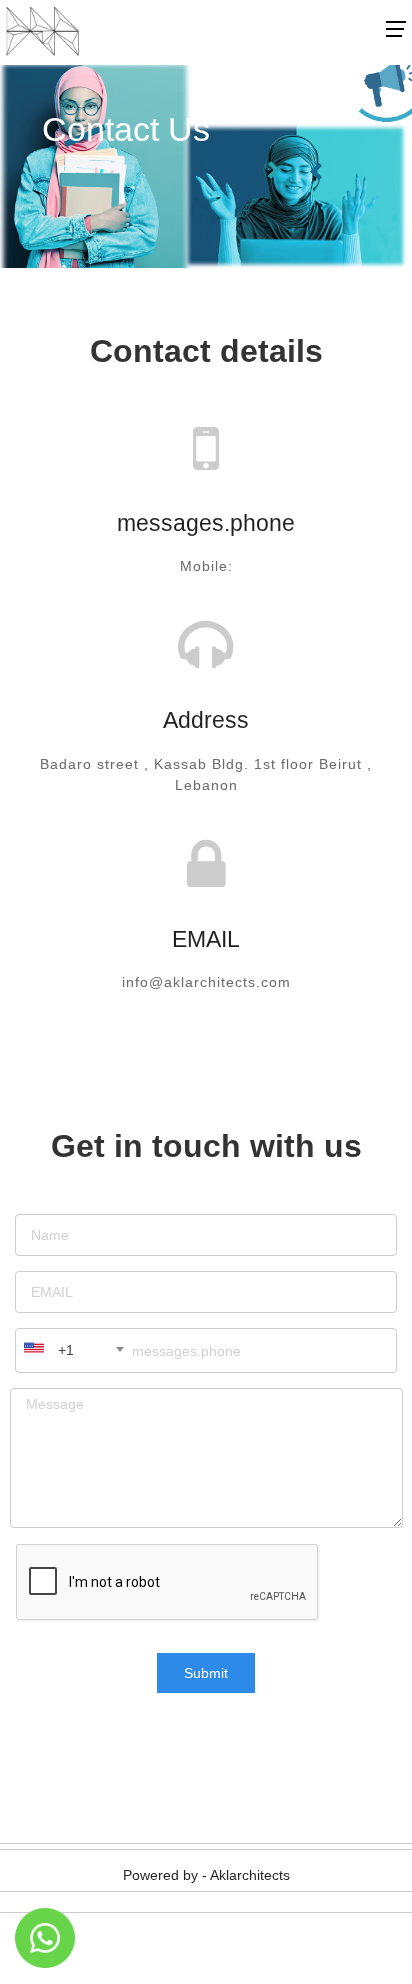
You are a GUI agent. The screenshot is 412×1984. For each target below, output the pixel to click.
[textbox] (55, 1350)
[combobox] (73, 1350)
